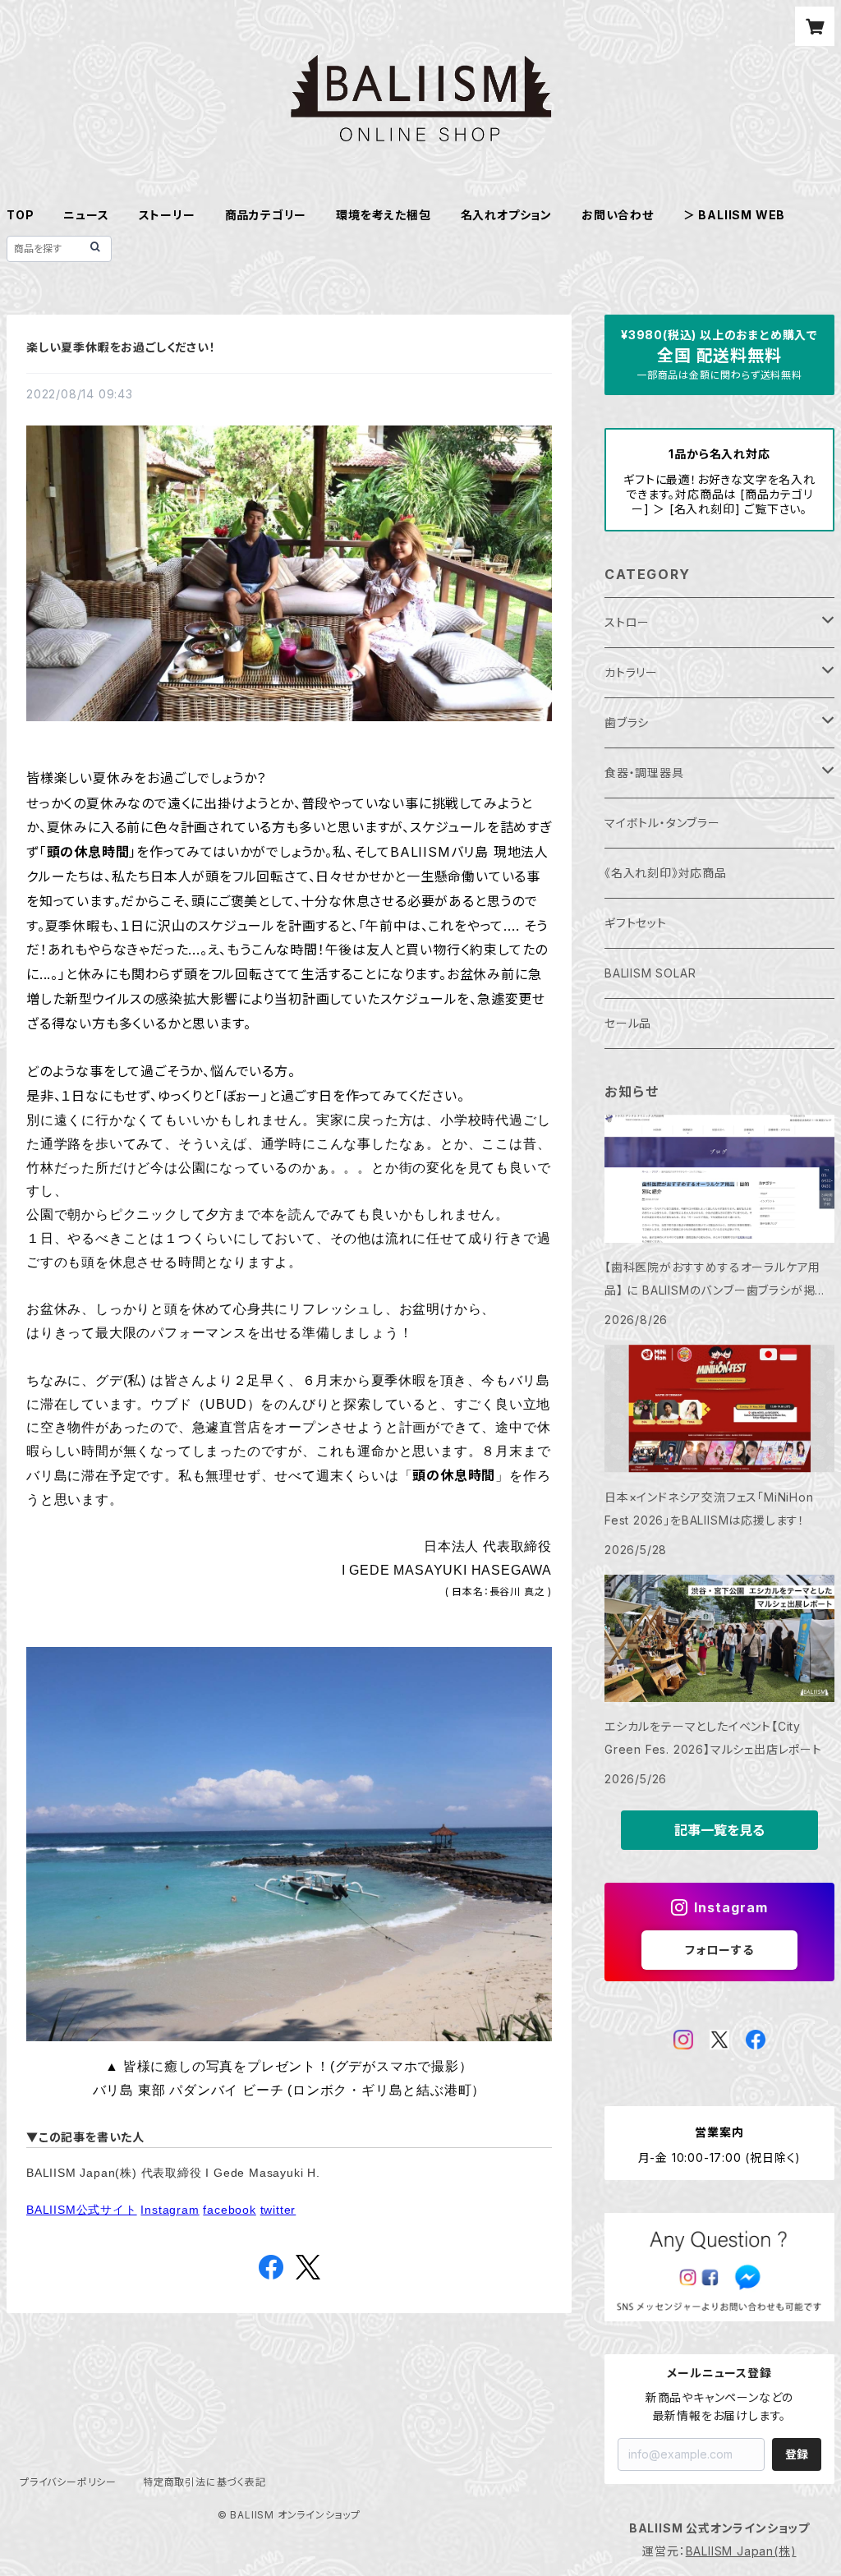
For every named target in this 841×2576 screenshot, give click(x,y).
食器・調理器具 (644, 773)
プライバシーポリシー (68, 2482)
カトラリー (631, 672)
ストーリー (167, 215)
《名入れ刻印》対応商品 (666, 873)
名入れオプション (506, 215)
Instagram (170, 2210)
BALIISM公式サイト (82, 2210)
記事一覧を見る (719, 1830)
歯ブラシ (627, 722)
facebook (229, 2210)
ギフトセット (636, 923)
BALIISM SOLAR (650, 973)
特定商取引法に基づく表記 (205, 2482)
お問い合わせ (618, 215)
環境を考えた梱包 (383, 215)
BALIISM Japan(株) (741, 2551)
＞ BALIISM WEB (734, 215)
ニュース (86, 215)
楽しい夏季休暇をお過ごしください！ (121, 347)
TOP (20, 215)
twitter (278, 2210)
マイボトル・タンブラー (662, 823)
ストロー (627, 622)
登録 (797, 2454)
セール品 (628, 1023)
